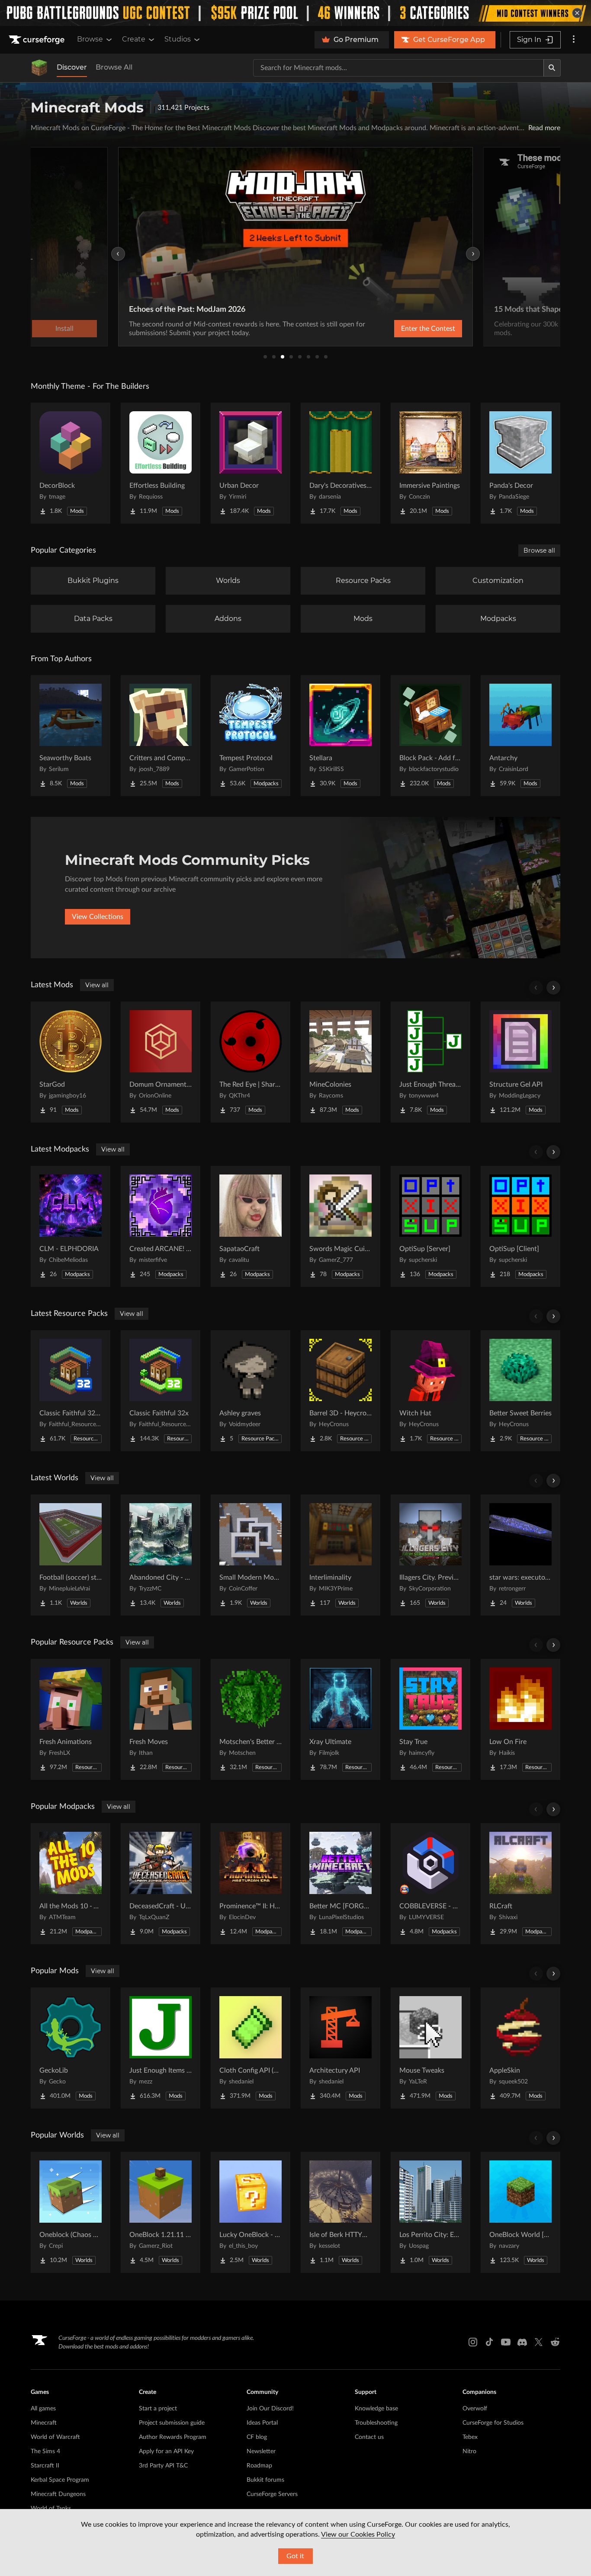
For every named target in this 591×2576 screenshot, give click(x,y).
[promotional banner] (295, 13)
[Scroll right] (553, 988)
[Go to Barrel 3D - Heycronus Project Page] (340, 1391)
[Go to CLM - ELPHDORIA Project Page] (71, 1226)
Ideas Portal (262, 2423)
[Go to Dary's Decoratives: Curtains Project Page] (340, 463)
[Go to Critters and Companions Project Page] (161, 736)
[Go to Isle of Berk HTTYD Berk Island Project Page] (340, 2212)
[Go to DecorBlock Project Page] (71, 463)
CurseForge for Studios (493, 2423)
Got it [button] (295, 2556)
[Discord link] (522, 2342)
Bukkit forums (265, 2480)
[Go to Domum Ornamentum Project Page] (161, 1062)
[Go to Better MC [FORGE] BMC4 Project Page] (340, 1884)
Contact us (369, 2437)
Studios (178, 39)
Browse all (539, 550)
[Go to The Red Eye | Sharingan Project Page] (251, 1062)
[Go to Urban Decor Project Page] (251, 463)
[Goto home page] (38, 40)
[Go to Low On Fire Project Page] (520, 1719)
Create (134, 39)
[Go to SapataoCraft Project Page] (251, 1226)
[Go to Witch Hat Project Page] (430, 1391)
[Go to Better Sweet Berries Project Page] (520, 1391)
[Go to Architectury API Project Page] (340, 2048)
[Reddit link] (555, 2342)
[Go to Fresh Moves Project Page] (161, 1719)
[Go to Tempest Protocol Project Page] (251, 736)
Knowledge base (376, 2409)
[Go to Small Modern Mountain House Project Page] (251, 1555)
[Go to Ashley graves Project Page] (251, 1391)
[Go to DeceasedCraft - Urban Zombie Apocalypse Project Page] (161, 1884)
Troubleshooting (376, 2423)
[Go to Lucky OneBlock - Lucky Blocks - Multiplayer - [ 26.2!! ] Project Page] (251, 2212)
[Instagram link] (473, 2342)
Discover (72, 67)
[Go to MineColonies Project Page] (340, 1062)
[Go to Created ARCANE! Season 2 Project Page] (161, 1226)
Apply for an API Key (166, 2451)
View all (97, 985)
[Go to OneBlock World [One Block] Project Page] (520, 2212)
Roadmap (259, 2466)
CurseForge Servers (272, 2494)
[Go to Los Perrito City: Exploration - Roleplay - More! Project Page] (430, 2212)
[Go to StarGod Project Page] (71, 1062)
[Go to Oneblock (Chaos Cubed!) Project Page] (71, 2212)
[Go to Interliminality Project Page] (340, 1555)
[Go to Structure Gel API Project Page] (520, 1062)
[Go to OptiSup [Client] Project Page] (520, 1226)
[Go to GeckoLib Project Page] (71, 2048)
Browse (90, 39)
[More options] (574, 40)
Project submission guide (172, 2423)
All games (43, 2409)
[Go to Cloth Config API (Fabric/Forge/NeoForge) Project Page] (251, 2048)
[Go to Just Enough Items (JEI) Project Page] (161, 2048)
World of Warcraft (55, 2437)
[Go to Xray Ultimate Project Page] (340, 1719)
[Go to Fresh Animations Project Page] (71, 1719)
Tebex (470, 2437)
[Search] (552, 68)
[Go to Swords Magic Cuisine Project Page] (340, 1226)
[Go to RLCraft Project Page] (520, 1884)
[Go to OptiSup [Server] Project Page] (430, 1226)
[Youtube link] (506, 2342)
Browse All (114, 67)
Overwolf (475, 2409)
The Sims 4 (45, 2451)
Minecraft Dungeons (58, 2494)
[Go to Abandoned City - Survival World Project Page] (161, 1555)
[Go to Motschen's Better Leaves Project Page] (251, 1719)
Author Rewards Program (173, 2437)
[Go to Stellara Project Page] (340, 736)
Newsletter (261, 2451)
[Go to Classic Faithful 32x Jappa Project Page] (71, 1391)
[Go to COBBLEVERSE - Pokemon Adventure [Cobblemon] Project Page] (430, 1884)
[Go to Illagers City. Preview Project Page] (430, 1555)
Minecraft (44, 2423)
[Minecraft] (39, 68)
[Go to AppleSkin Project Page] (520, 2048)
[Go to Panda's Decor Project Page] (520, 463)
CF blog (257, 2437)
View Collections (98, 917)
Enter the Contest (428, 329)
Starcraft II (45, 2466)
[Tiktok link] (489, 2342)
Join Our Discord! (270, 2409)
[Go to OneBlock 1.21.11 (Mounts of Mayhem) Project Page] (161, 2212)
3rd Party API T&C (163, 2466)
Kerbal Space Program (60, 2480)
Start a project (158, 2409)
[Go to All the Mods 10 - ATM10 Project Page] (71, 1884)
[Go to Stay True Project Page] (430, 1719)
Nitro (469, 2451)
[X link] (539, 2342)
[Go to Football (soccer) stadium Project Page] (71, 1555)
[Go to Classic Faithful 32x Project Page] (161, 1391)
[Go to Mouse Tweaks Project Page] (430, 2048)
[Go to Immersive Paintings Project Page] (430, 463)
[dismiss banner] (577, 13)
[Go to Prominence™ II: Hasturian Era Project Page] (251, 1884)
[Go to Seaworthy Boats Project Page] (71, 736)
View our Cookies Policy (358, 2534)
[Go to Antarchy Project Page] (520, 736)
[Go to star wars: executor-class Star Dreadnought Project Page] (520, 1555)
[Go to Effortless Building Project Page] (161, 463)
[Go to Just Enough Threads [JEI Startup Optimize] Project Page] (430, 1062)
